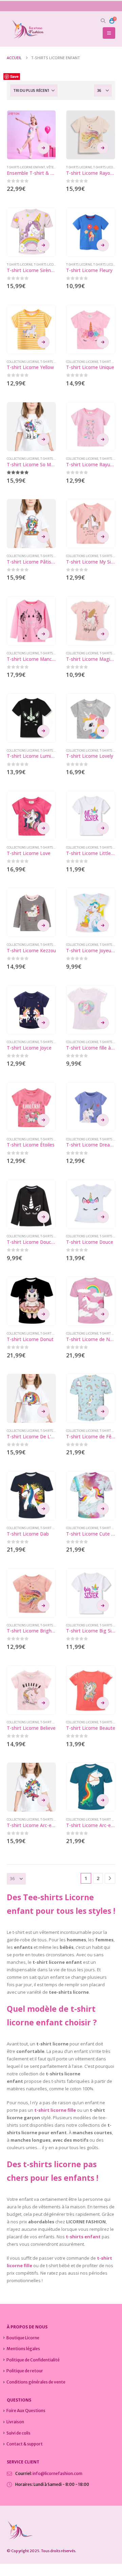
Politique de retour (25, 2371)
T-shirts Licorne (79, 167)
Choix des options (43, 148)
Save (14, 76)
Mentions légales (23, 2349)
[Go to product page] (31, 135)
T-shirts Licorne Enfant (26, 167)
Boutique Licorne (23, 2338)
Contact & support (25, 2444)
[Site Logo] (25, 29)
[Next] (110, 1878)
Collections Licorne (23, 362)
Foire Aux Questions (26, 2411)
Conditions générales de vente (36, 2382)
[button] (103, 21)
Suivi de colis (18, 2433)
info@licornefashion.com (57, 2473)
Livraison (15, 2422)
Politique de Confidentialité (33, 2360)
